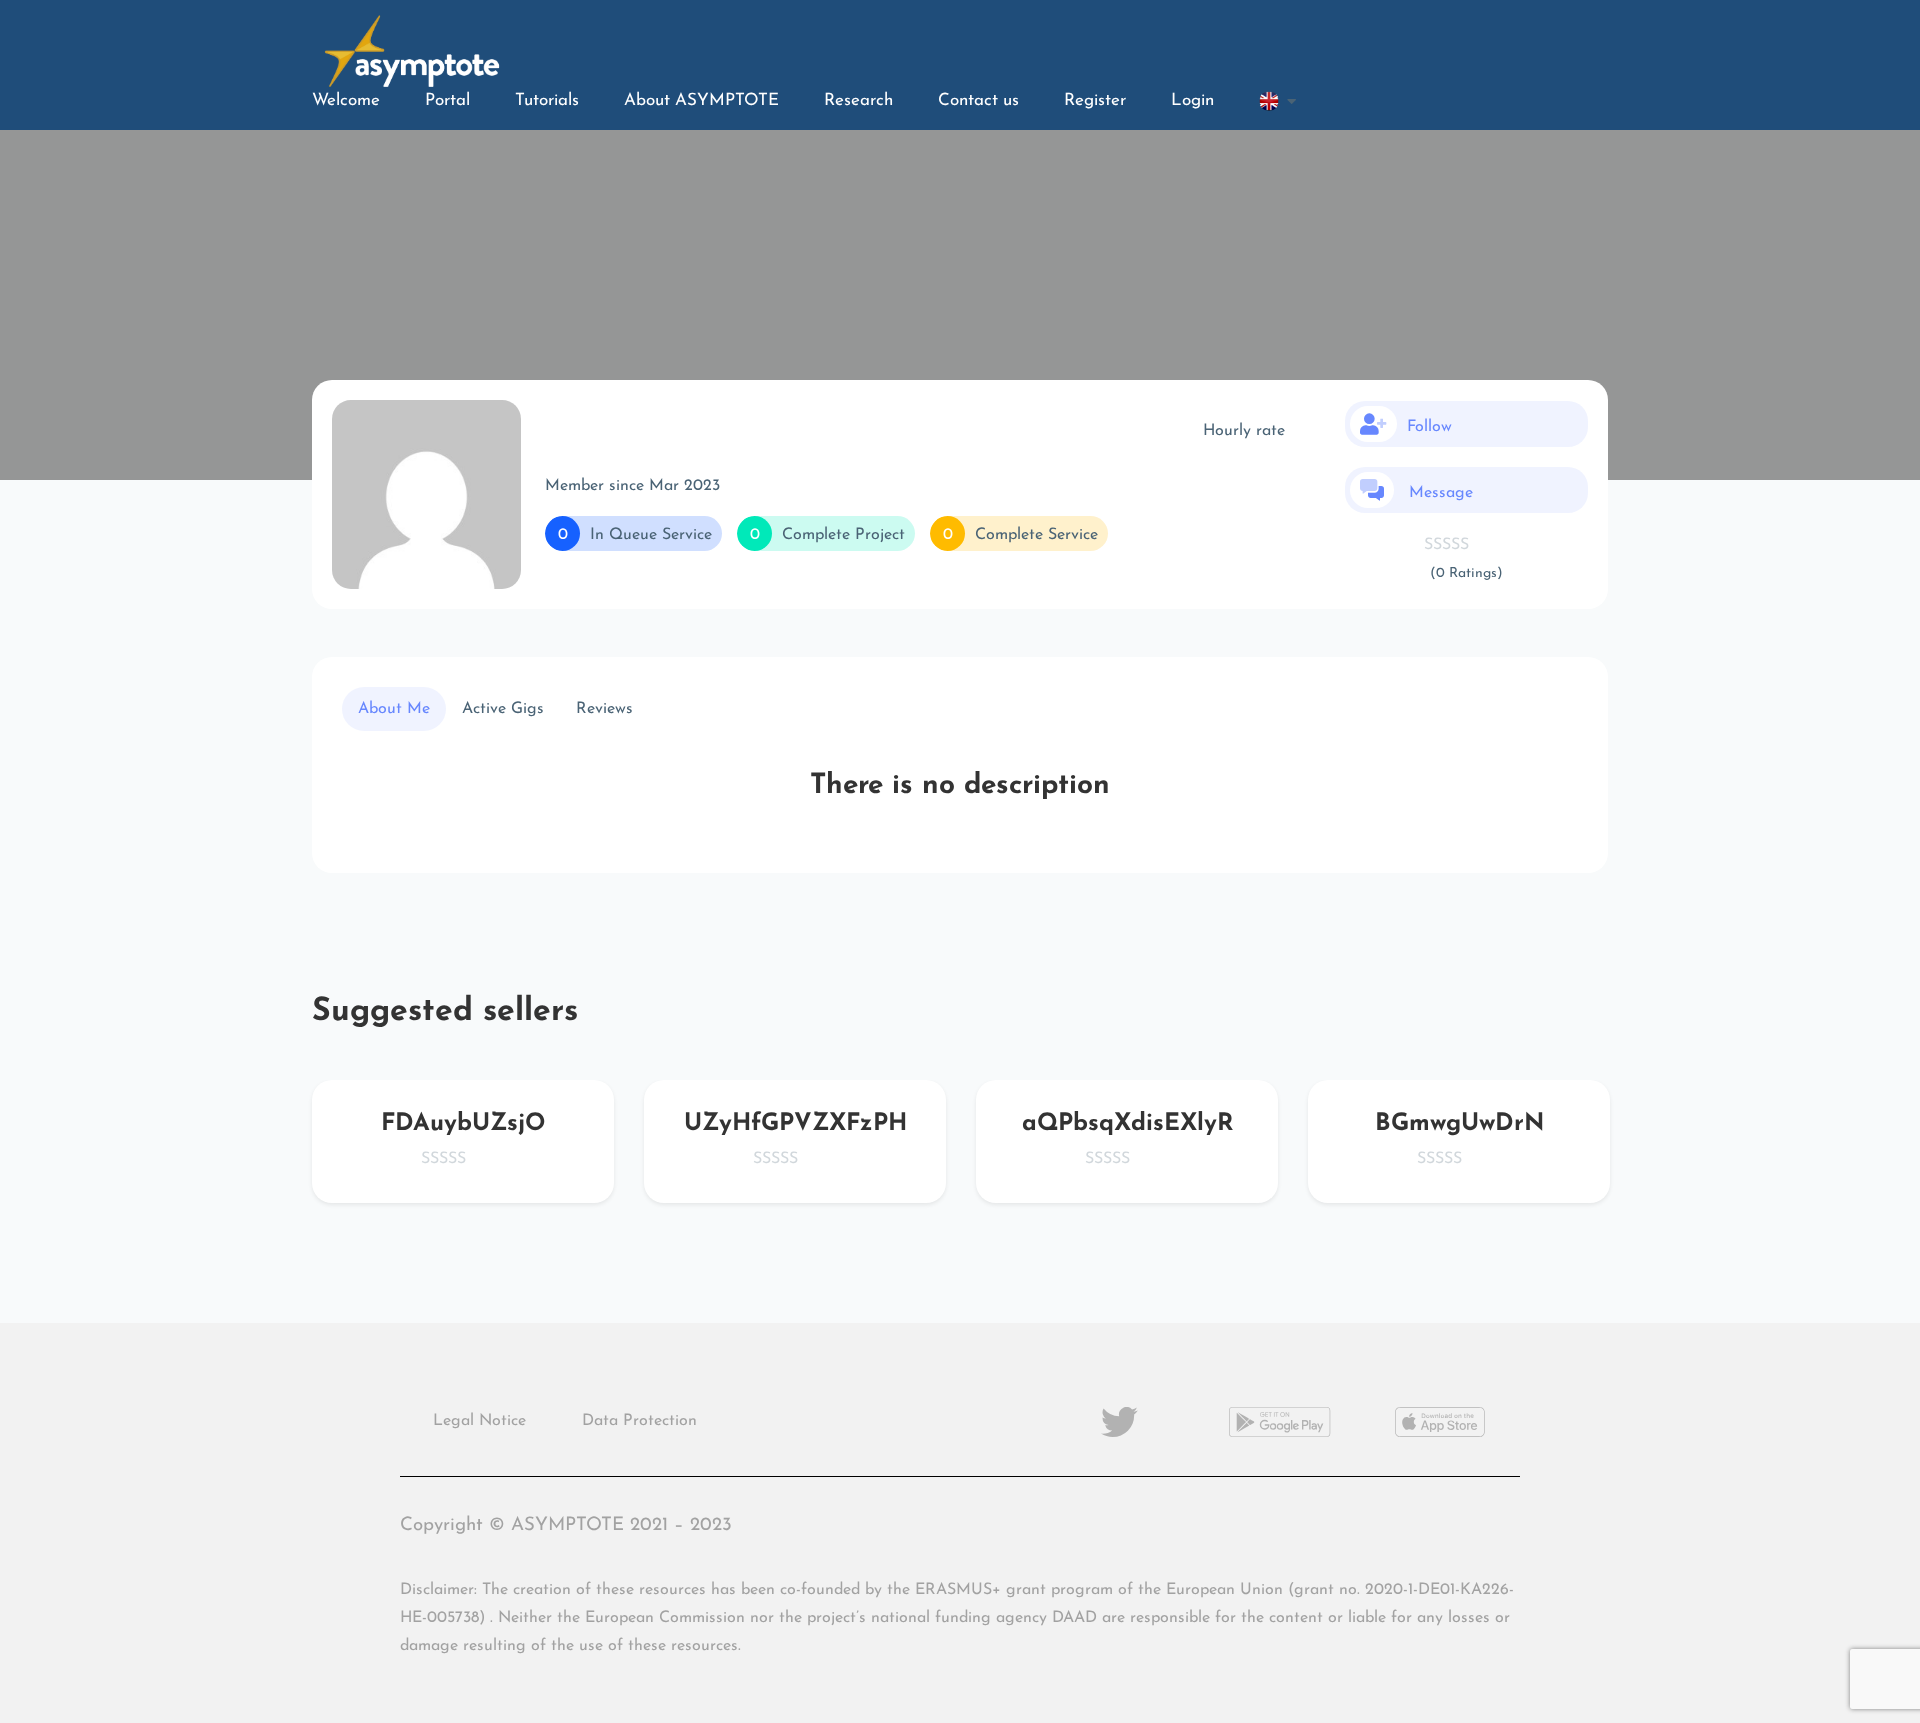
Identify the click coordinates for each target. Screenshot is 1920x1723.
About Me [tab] (394, 709)
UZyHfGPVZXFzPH (795, 1124)
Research (858, 100)
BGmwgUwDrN (1459, 1124)
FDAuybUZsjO (463, 1124)
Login (1192, 100)
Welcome (346, 100)
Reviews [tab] (604, 709)
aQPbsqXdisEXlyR (1127, 1124)
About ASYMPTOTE (701, 100)
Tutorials (547, 100)
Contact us (978, 100)
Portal (447, 100)
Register (1095, 100)
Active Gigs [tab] (503, 709)
